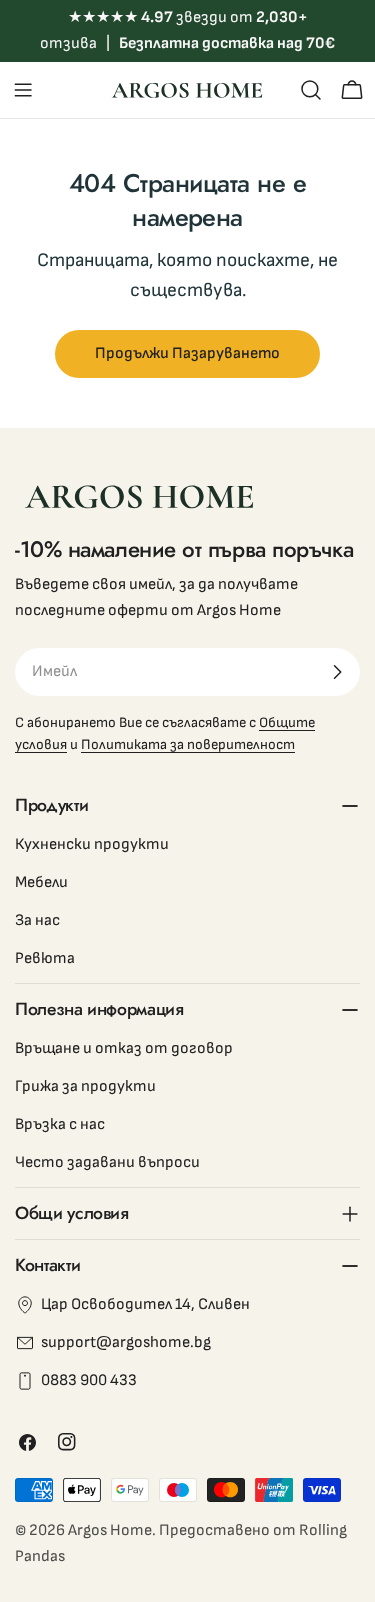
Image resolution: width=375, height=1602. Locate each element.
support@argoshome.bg (126, 1342)
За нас (37, 920)
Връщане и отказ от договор (124, 1048)
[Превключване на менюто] (23, 90)
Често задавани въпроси (107, 1162)
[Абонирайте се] (337, 672)
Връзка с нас (60, 1124)
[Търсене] (311, 90)
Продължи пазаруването (187, 353)
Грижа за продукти (85, 1086)
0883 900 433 (89, 1380)
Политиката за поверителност (188, 744)
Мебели (41, 882)
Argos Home (110, 1530)
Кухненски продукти (92, 844)
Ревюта (45, 958)
